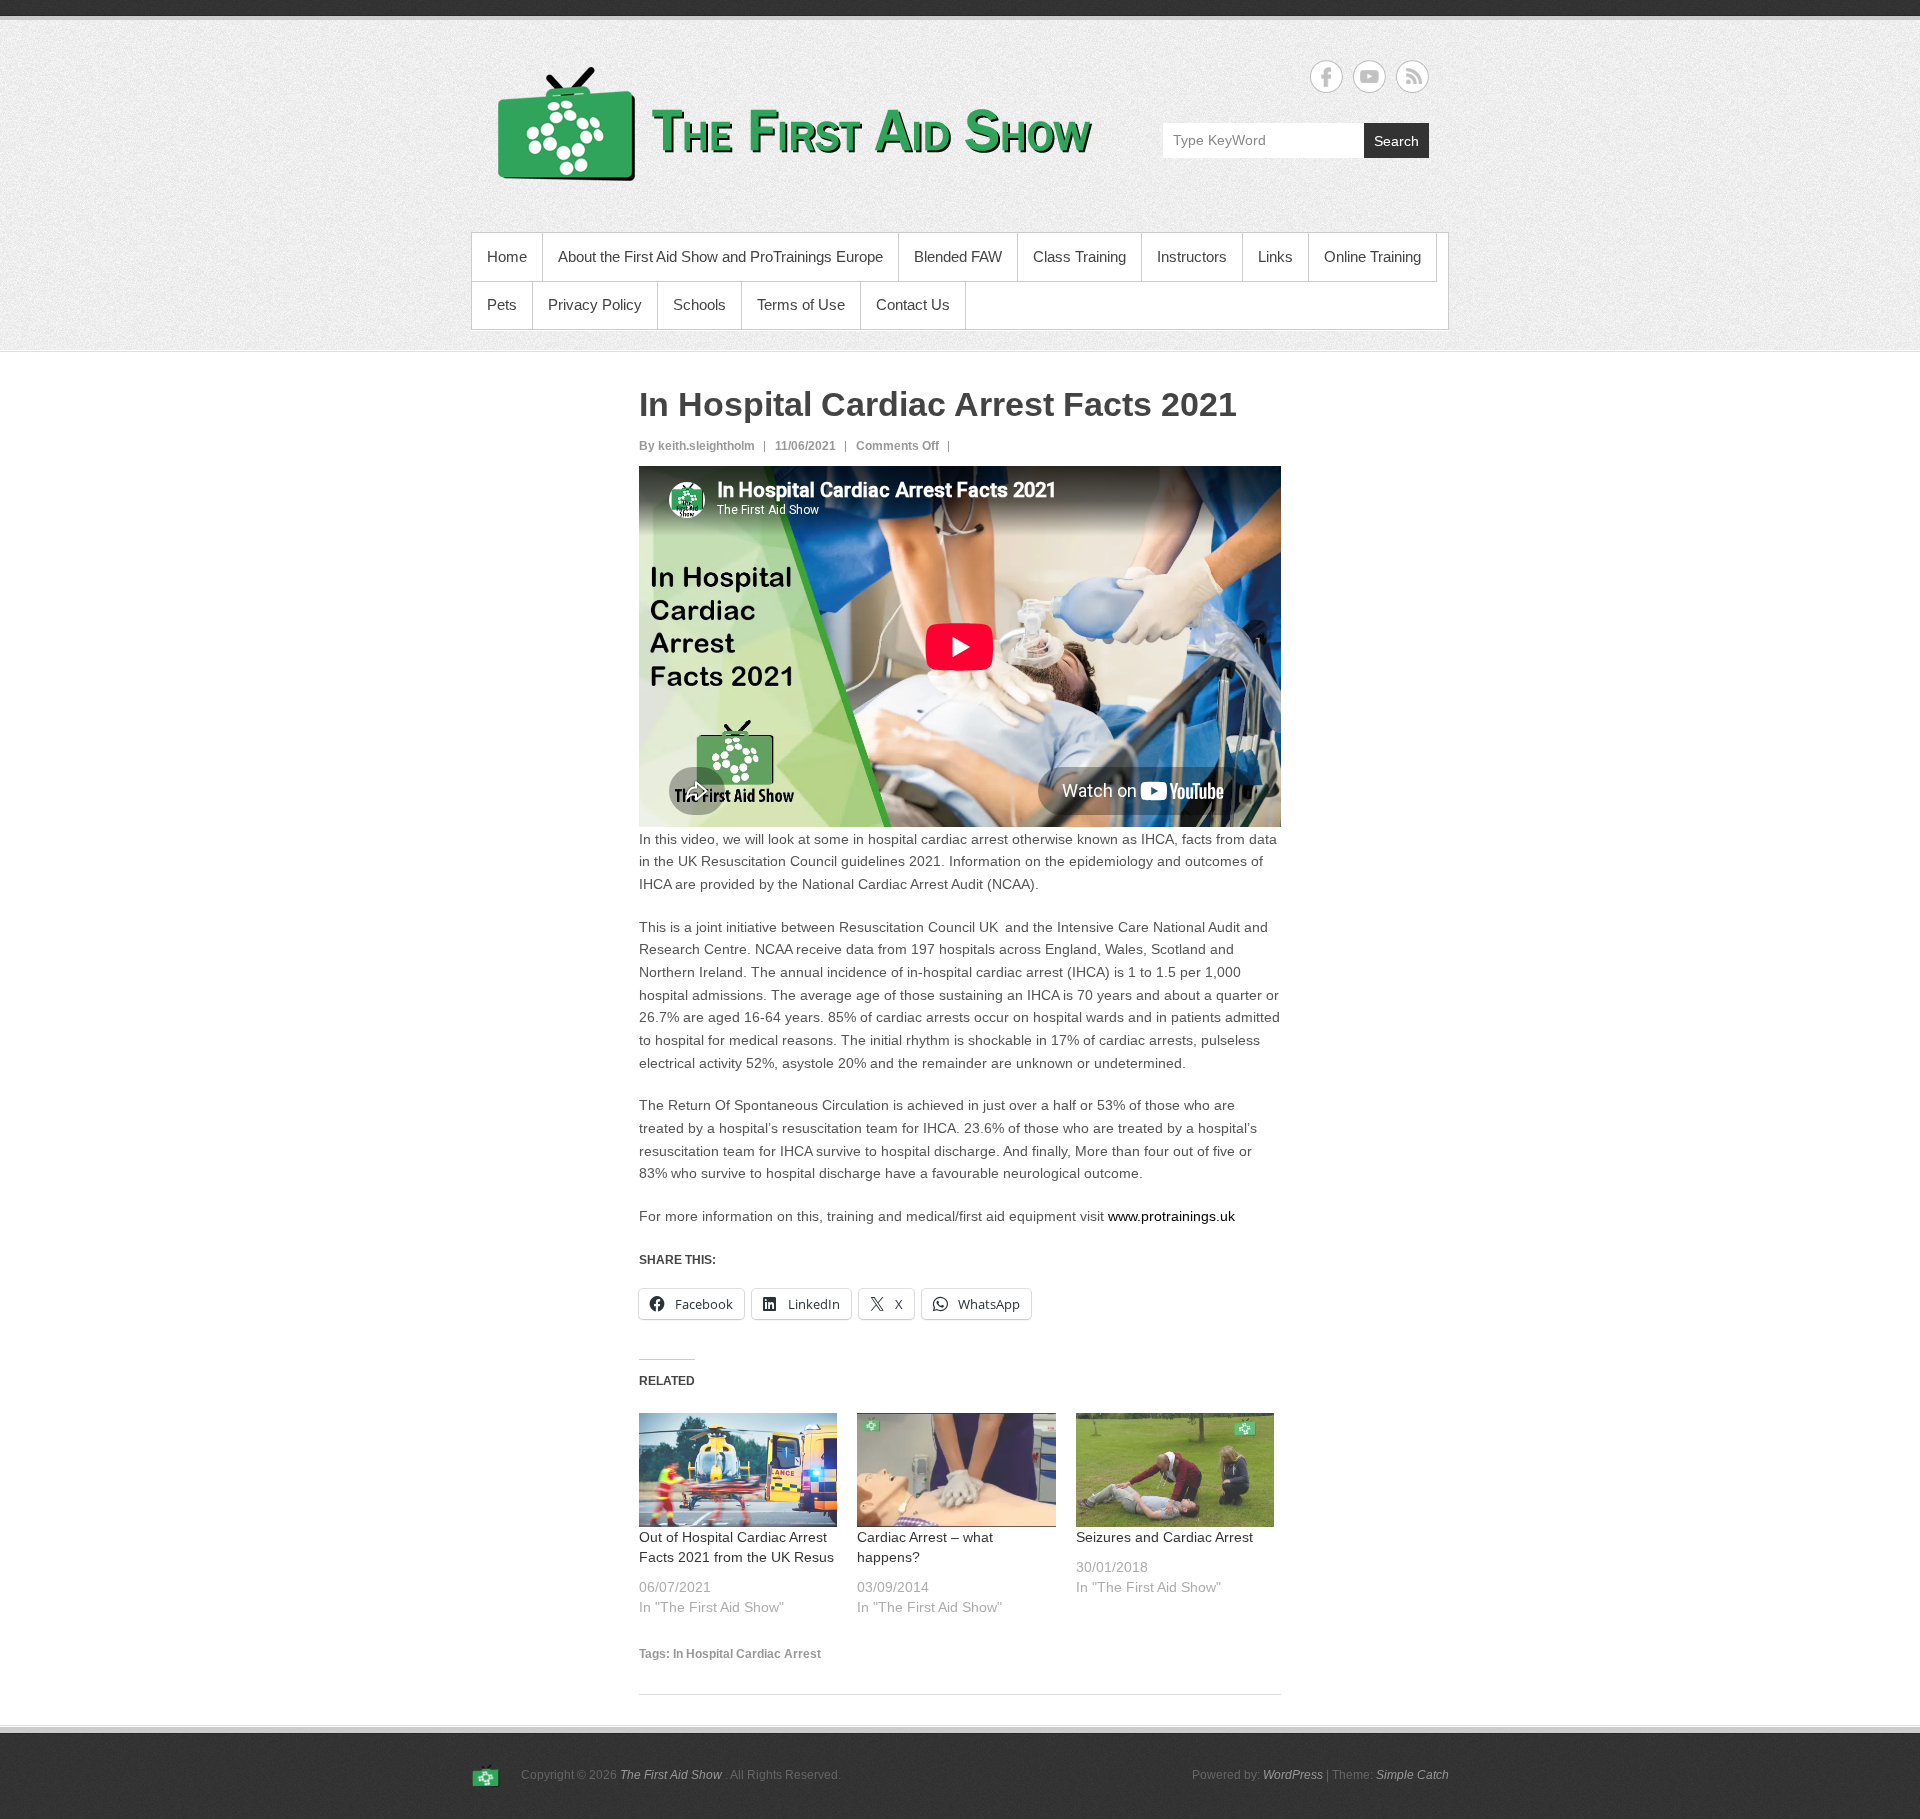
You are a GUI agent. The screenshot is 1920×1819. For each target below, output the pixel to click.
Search (1396, 141)
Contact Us (913, 304)
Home (507, 256)
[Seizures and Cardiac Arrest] (1175, 1469)
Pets (502, 304)
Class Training (1079, 256)
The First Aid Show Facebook (1326, 76)
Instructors (1192, 256)
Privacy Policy (595, 304)
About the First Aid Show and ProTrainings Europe (720, 256)
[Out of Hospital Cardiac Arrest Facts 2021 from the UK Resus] (738, 1469)
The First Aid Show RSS (1412, 76)
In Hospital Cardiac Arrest (747, 1654)
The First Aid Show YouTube (1369, 76)
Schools (699, 304)
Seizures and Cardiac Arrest (1164, 1537)
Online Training (1372, 256)
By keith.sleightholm (697, 446)
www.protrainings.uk (1171, 1216)
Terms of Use (801, 304)
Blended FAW (958, 256)
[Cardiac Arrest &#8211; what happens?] (956, 1469)
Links (1275, 256)
